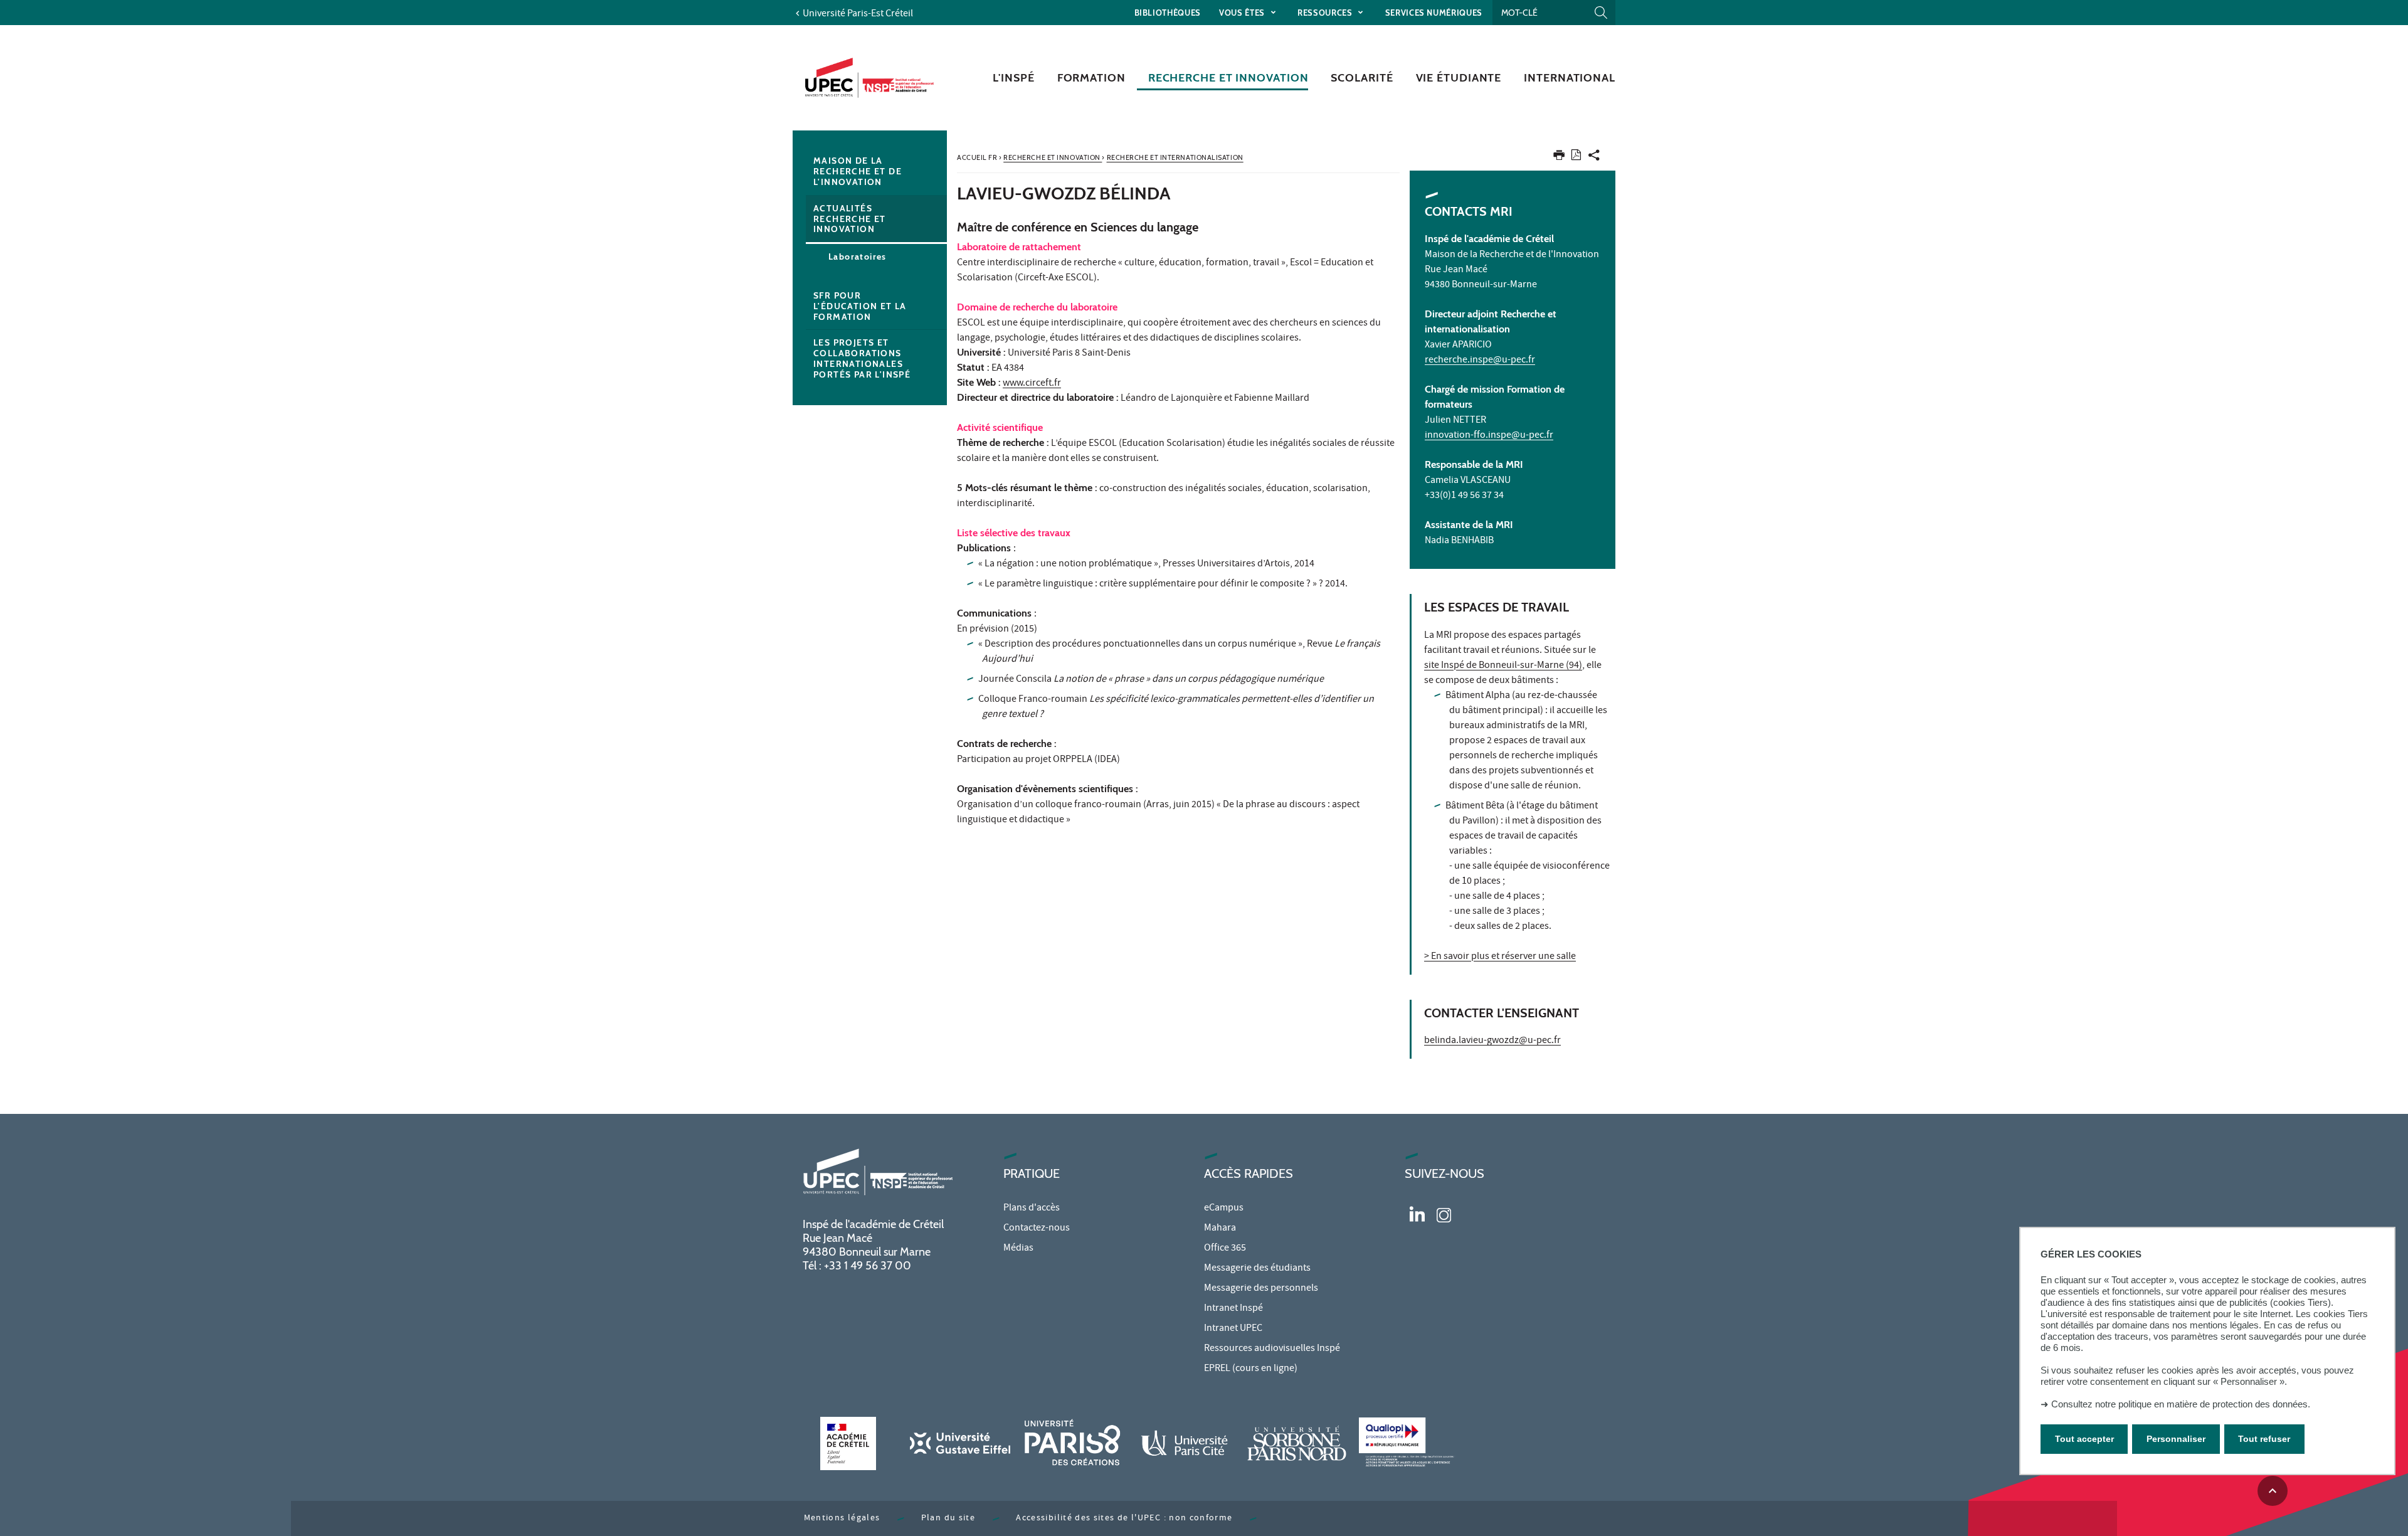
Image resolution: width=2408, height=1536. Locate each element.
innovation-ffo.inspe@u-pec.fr (1489, 436)
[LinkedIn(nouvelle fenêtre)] (1417, 1214)
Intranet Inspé (1233, 1309)
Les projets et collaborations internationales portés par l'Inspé (862, 358)
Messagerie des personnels (1261, 1289)
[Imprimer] (1559, 158)
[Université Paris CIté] (1185, 1443)
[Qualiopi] (1409, 1443)
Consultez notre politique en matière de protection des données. (2181, 1404)
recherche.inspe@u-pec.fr (1480, 361)
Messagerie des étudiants (1257, 1269)
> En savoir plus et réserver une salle (1500, 957)
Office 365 (1225, 1249)
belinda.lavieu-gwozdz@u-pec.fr (1492, 1041)
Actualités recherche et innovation (850, 219)
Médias (1018, 1249)
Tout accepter (2084, 1439)
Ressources (1326, 13)
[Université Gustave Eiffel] (960, 1443)
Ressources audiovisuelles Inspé (1272, 1349)
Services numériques (1434, 13)
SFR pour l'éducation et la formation (860, 306)
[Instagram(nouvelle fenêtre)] (1444, 1214)
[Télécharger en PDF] (1576, 157)
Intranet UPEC (1233, 1329)
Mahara (1220, 1229)
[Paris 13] (1297, 1443)
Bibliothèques (1168, 13)
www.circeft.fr (1032, 384)
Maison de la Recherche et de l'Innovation (858, 171)
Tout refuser (2264, 1439)
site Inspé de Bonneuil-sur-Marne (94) (1503, 666)
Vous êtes (1243, 13)
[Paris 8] (1072, 1443)
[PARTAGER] (1594, 158)
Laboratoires (858, 257)
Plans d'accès (1032, 1209)
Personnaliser (2176, 1439)
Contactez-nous (1037, 1229)
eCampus (1224, 1209)
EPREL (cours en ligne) (1251, 1369)
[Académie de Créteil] (848, 1443)
